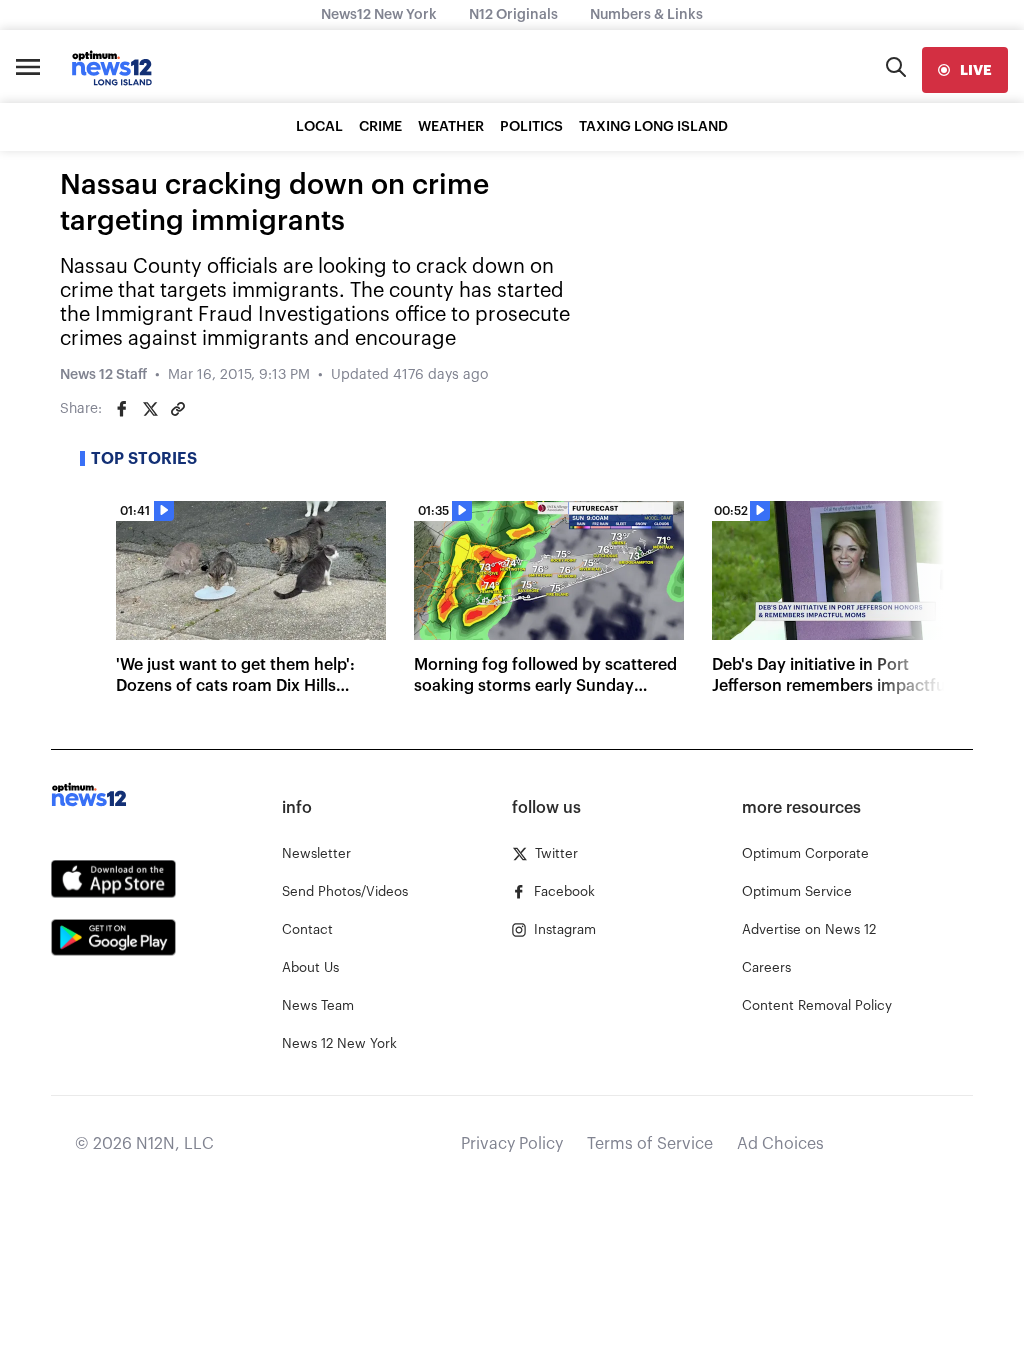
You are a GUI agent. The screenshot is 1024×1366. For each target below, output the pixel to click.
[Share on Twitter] (150, 409)
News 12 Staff (103, 375)
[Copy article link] (178, 409)
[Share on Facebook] (122, 409)
